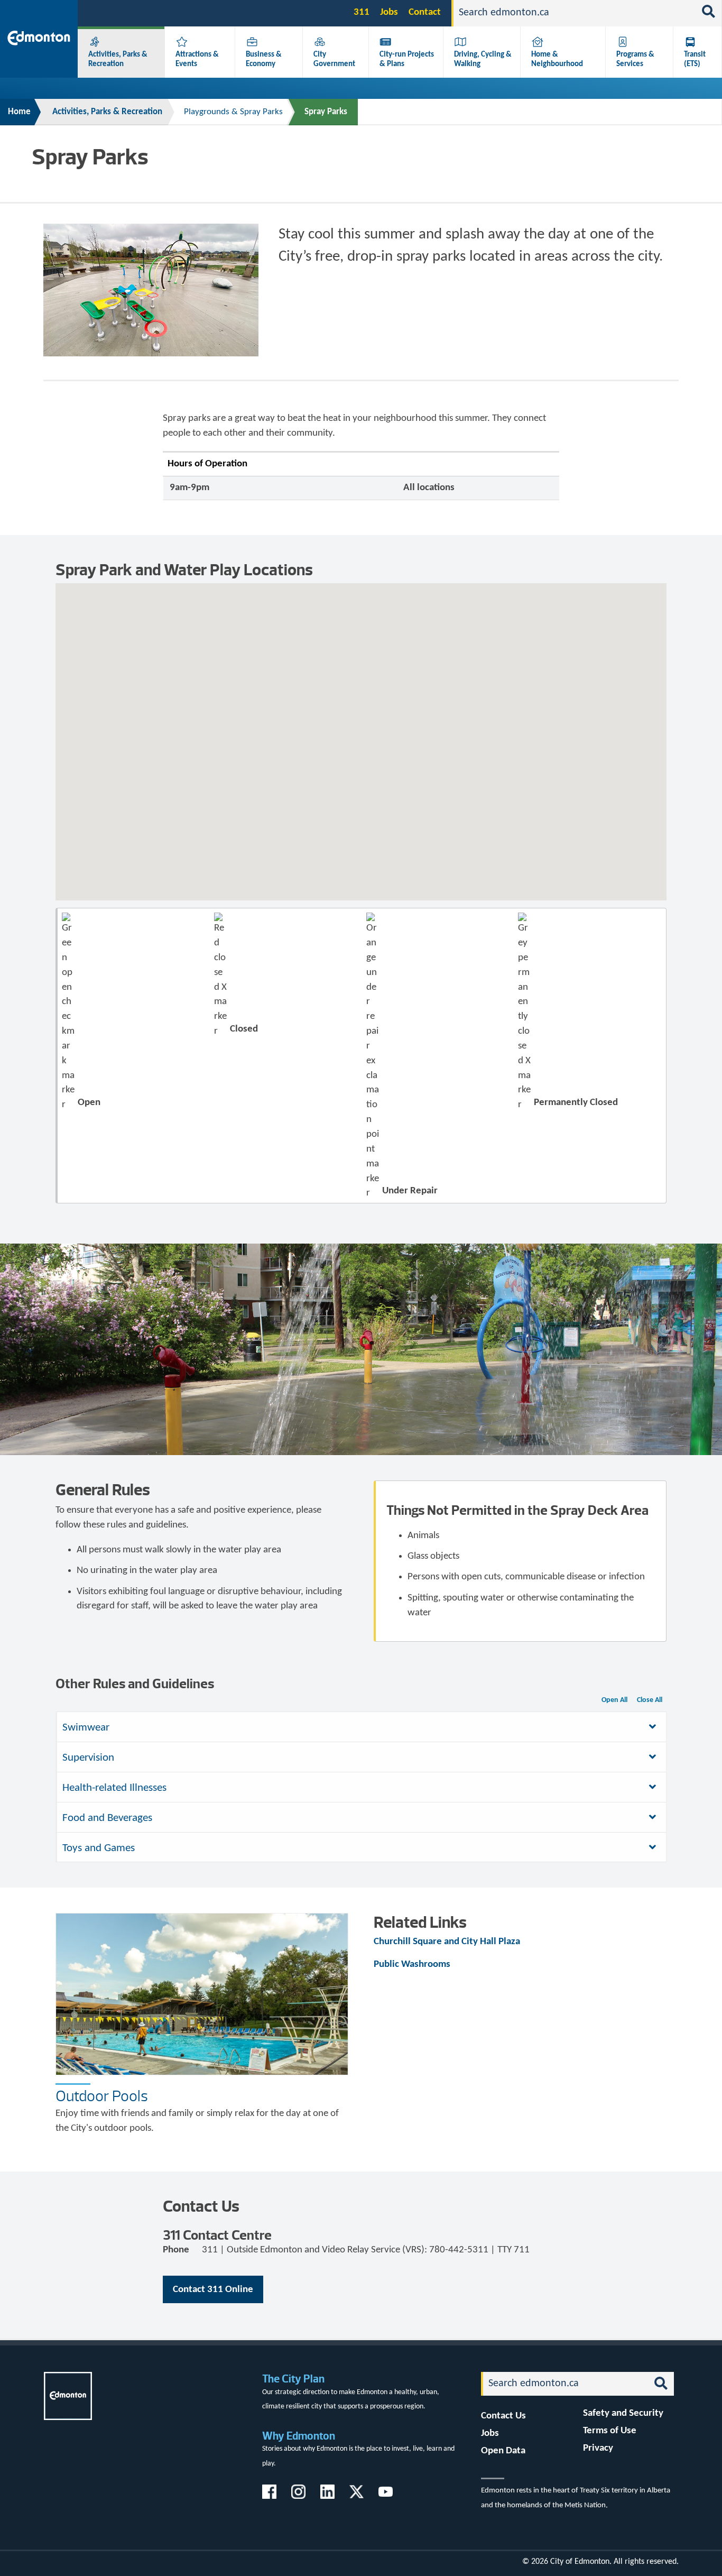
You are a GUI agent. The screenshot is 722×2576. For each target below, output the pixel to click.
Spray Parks (326, 112)
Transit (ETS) (695, 59)
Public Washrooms (412, 1965)
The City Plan (293, 2379)
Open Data (503, 2451)
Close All (650, 1700)
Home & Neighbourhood (557, 59)
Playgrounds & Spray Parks (233, 112)
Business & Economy (264, 59)
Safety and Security (623, 2413)
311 (362, 12)
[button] (373, 697)
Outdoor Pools (102, 2096)
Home (19, 112)
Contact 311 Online (213, 2290)
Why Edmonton (299, 2436)
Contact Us (503, 2416)
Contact (425, 12)
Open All (614, 1700)
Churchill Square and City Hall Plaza (447, 1942)
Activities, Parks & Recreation (118, 59)
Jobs (389, 12)
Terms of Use (610, 2431)
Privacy (598, 2448)
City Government (334, 59)
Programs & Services (635, 59)
